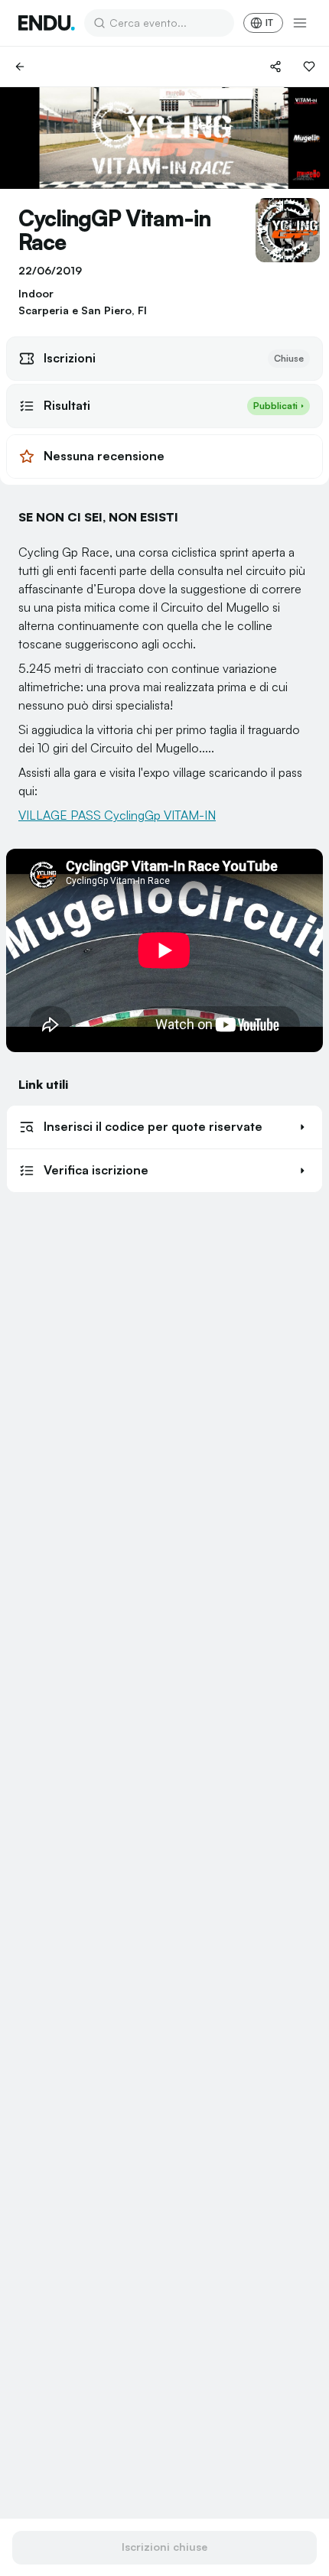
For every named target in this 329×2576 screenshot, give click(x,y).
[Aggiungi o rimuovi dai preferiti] (309, 67)
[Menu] (300, 23)
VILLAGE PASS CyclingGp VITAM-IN (117, 815)
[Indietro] (20, 67)
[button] (164, 1127)
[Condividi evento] (275, 67)
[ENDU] (47, 23)
